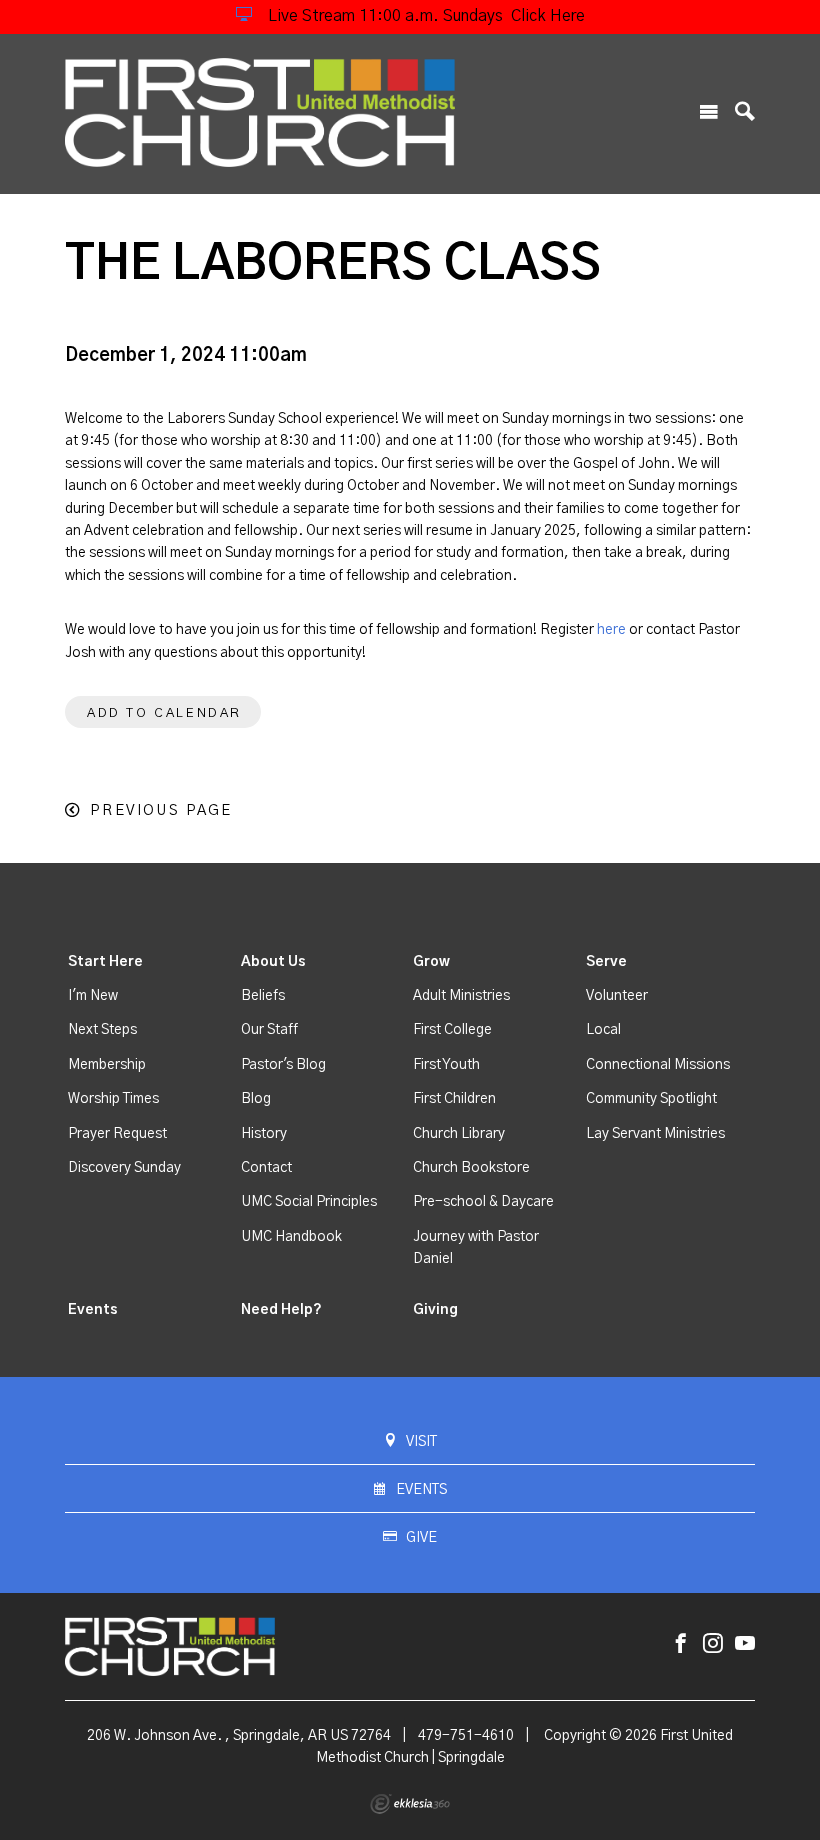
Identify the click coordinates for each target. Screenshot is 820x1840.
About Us (273, 962)
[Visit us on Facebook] (681, 1644)
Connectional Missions (658, 1065)
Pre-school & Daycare (483, 1202)
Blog (256, 1099)
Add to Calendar (164, 713)
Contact (266, 1168)
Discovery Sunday (124, 1168)
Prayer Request (117, 1134)
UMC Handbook (291, 1237)
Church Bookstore (471, 1168)
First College (452, 1030)
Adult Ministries (461, 996)
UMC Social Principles (309, 1202)
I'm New (93, 996)
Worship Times (113, 1099)
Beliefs (263, 996)
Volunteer (617, 996)
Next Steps (102, 1030)
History (264, 1134)
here (611, 630)
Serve (606, 962)
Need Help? (281, 1310)
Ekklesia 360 (410, 1804)
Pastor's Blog (283, 1065)
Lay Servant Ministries (655, 1134)
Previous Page (161, 810)
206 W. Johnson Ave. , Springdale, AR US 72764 (239, 1736)
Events (93, 1310)
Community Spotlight (651, 1099)
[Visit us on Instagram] (713, 1644)
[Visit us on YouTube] (745, 1644)
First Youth (446, 1065)
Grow (431, 962)
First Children (454, 1099)
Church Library (459, 1134)
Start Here (105, 962)
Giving (435, 1310)
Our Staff (269, 1030)
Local (603, 1030)
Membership (107, 1065)
